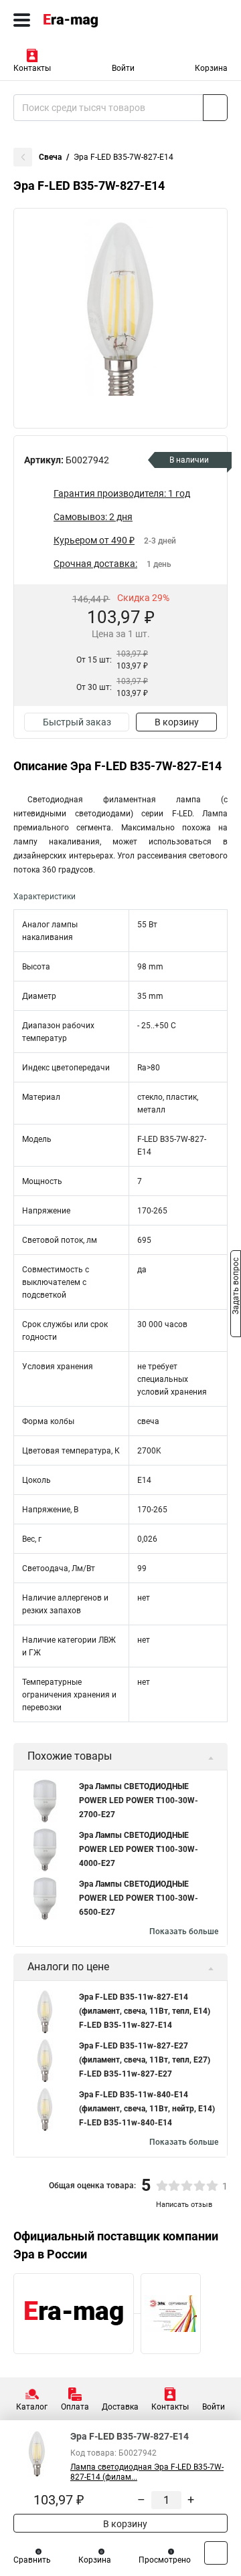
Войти (123, 68)
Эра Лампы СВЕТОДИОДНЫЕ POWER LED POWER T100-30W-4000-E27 (139, 1849)
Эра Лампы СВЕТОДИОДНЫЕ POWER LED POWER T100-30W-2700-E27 (139, 1800)
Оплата (75, 2407)
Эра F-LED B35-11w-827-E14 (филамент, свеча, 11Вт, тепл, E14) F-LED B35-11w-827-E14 (145, 2011)
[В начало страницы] (216, 2553)
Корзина (211, 68)
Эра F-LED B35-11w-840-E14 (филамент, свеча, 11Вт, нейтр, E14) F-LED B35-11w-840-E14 (147, 2109)
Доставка (120, 2407)
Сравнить (32, 2560)
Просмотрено (165, 2560)
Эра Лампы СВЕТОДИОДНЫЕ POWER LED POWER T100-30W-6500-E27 (139, 1898)
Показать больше (184, 1931)
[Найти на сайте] (215, 108)
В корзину (177, 722)
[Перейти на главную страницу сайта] (100, 20)
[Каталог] (22, 20)
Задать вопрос (236, 1287)
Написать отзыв (184, 2205)
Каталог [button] (32, 2407)
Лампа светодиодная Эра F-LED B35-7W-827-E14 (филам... (147, 2472)
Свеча (50, 157)
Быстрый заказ (77, 722)
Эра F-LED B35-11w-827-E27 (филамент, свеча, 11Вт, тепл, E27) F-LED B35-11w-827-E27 (145, 2060)
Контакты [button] (32, 68)
